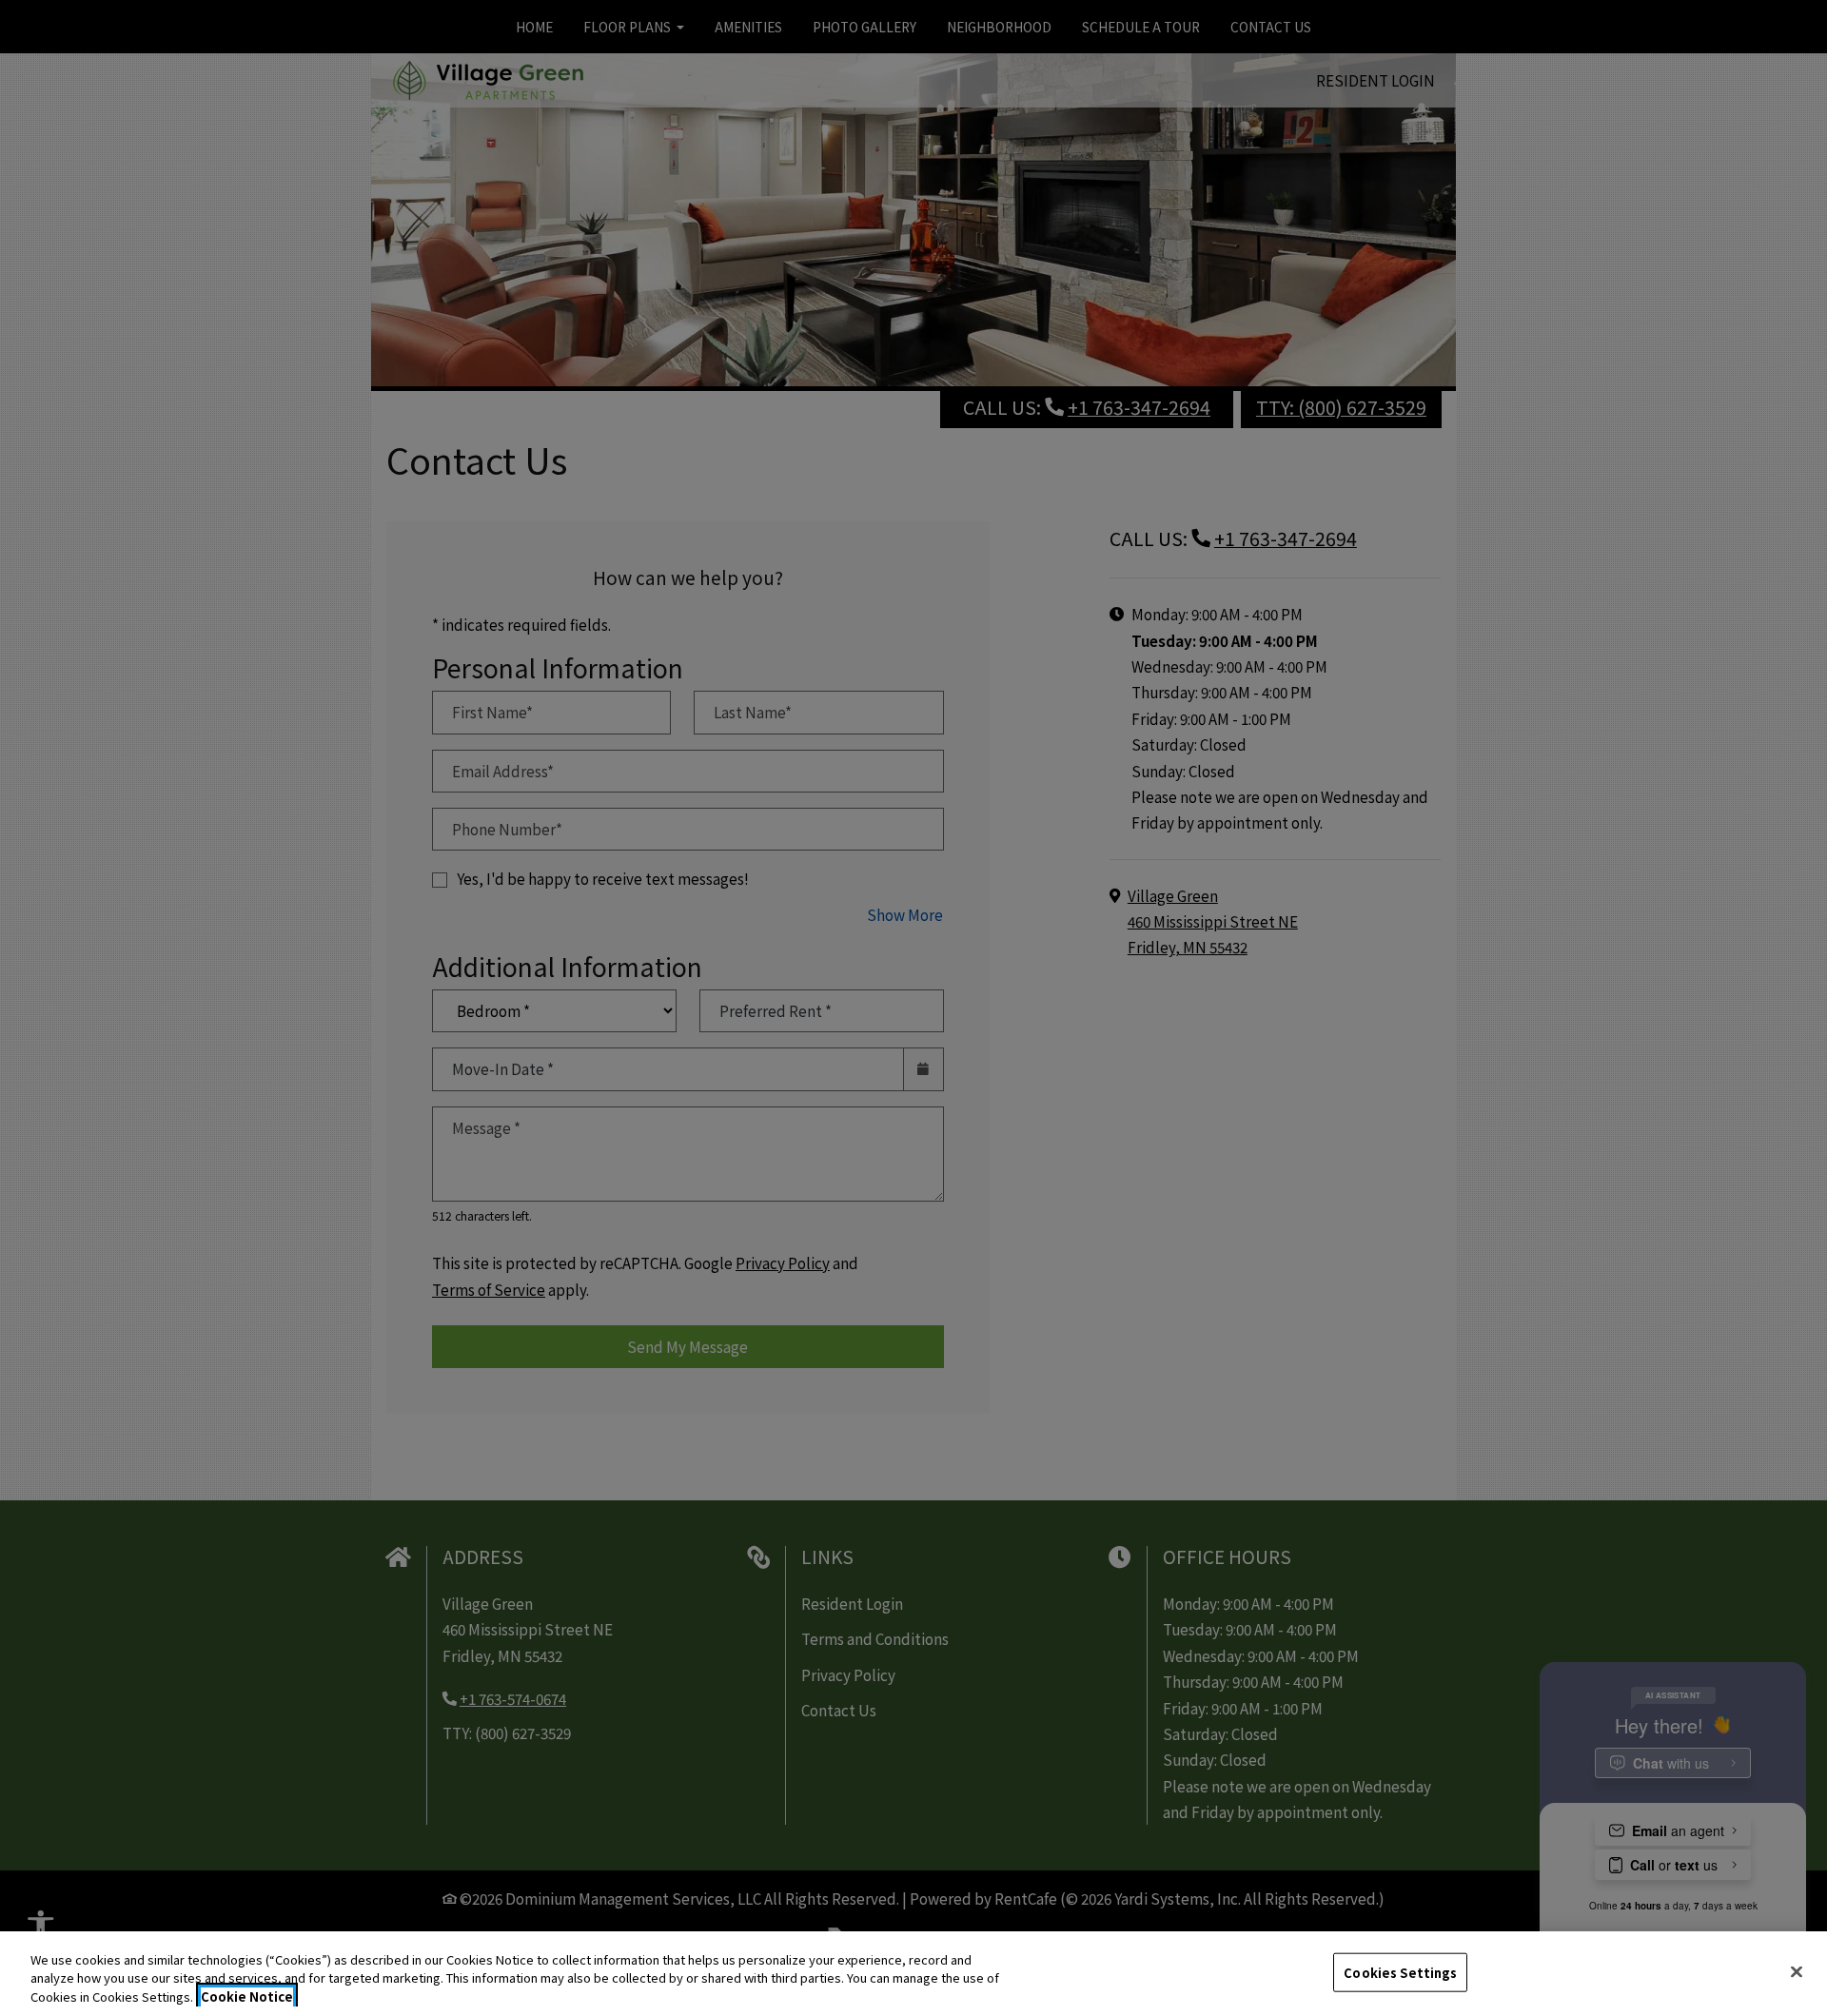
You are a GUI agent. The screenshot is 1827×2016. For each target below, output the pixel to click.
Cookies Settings (1400, 1972)
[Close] (1797, 1971)
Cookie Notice (247, 1996)
